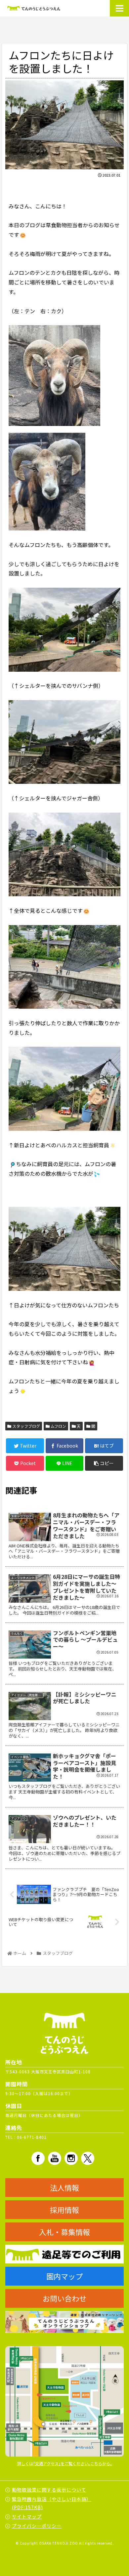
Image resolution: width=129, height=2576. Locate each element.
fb (38, 2158)
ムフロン (58, 1426)
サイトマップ (27, 2516)
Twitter (88, 2158)
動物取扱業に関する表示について (49, 2490)
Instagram (71, 2158)
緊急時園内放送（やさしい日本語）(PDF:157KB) (52, 2503)
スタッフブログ (26, 1426)
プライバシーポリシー (37, 2526)
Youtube (55, 2158)
